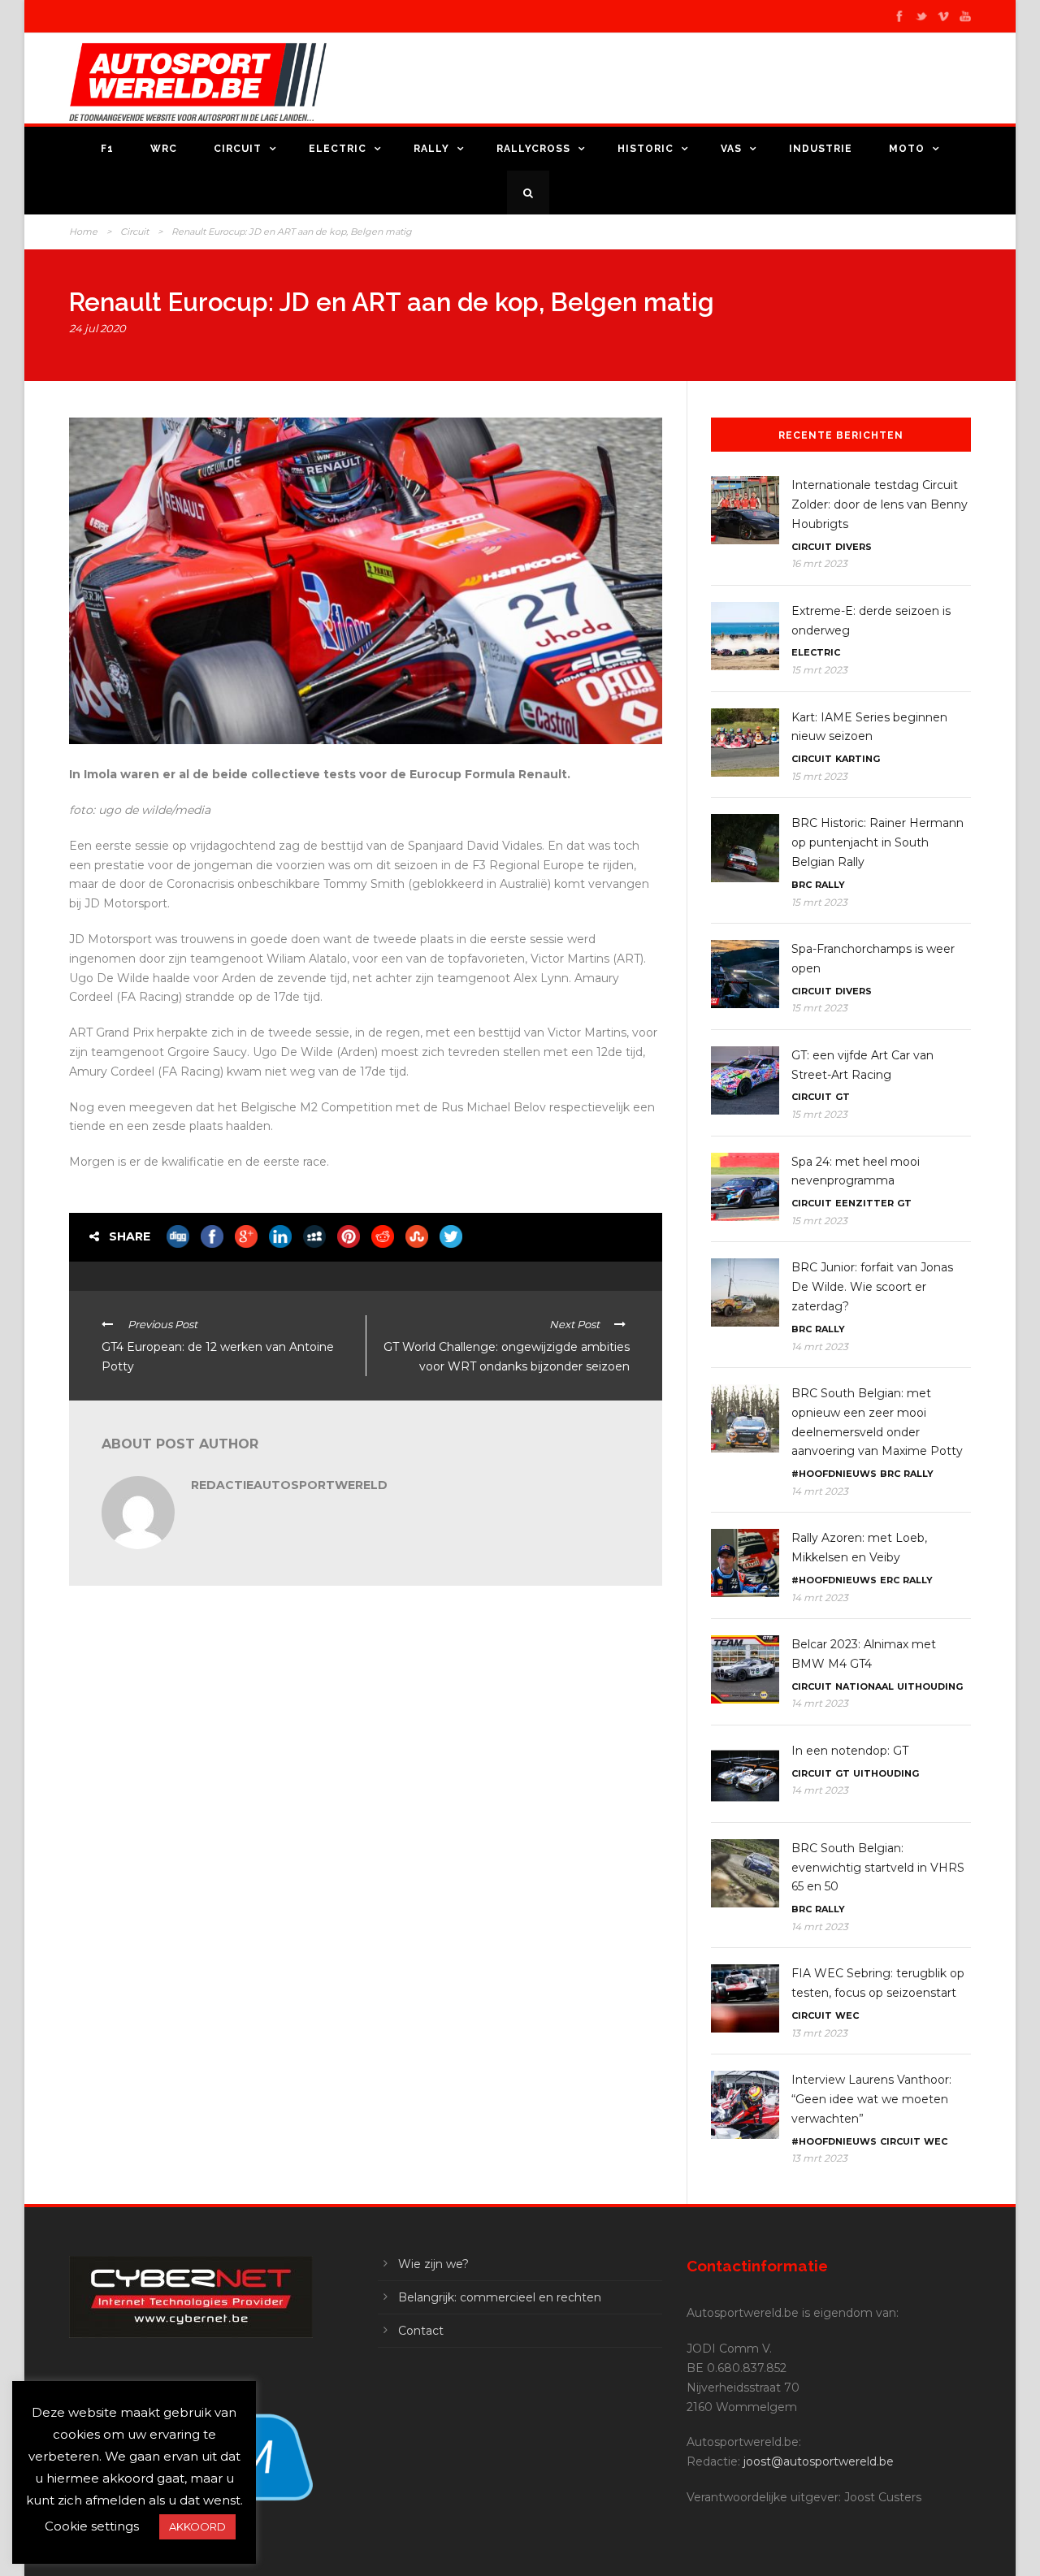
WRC (164, 149)
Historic (646, 149)
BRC (802, 885)
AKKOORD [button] (197, 2526)
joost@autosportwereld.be (819, 2461)
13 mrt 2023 (819, 2033)
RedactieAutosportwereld (289, 1485)
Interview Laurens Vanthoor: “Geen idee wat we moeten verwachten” (871, 2099)
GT (843, 1097)
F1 (107, 149)
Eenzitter (864, 1203)
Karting (858, 759)
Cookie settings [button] (92, 2526)
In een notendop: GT (850, 1751)
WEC (847, 2015)
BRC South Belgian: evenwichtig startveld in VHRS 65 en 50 (878, 1868)
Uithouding (930, 1686)
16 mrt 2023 (819, 563)
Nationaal (864, 1686)
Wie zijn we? (433, 2264)
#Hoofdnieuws (834, 1474)
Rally (431, 149)
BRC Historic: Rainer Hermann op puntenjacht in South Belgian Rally (877, 842)
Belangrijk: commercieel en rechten (500, 2297)
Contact (421, 2331)
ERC (890, 1580)
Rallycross (533, 149)
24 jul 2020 (97, 328)
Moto (907, 149)
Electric (338, 149)
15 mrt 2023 (819, 670)
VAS (731, 149)
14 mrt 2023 (820, 1346)
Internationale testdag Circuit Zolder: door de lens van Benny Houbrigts (880, 504)
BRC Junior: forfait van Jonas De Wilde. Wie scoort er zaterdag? (872, 1287)
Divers (854, 547)
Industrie (821, 149)
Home (83, 232)
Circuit (238, 149)
